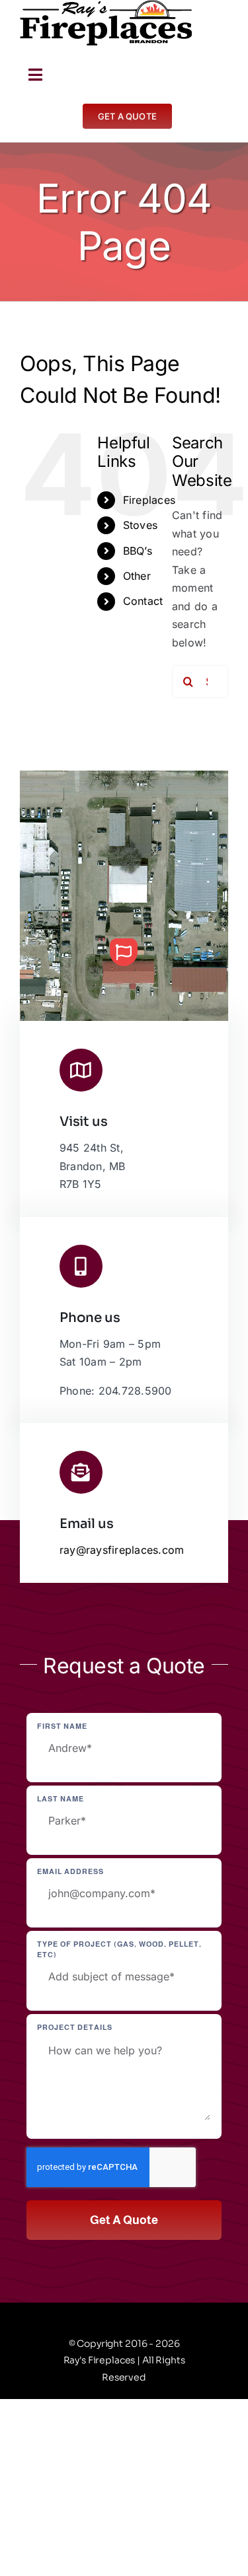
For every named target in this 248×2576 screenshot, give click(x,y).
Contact (143, 601)
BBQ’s (138, 551)
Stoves (140, 525)
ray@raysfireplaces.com (122, 1550)
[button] (124, 952)
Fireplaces (149, 500)
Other (137, 576)
